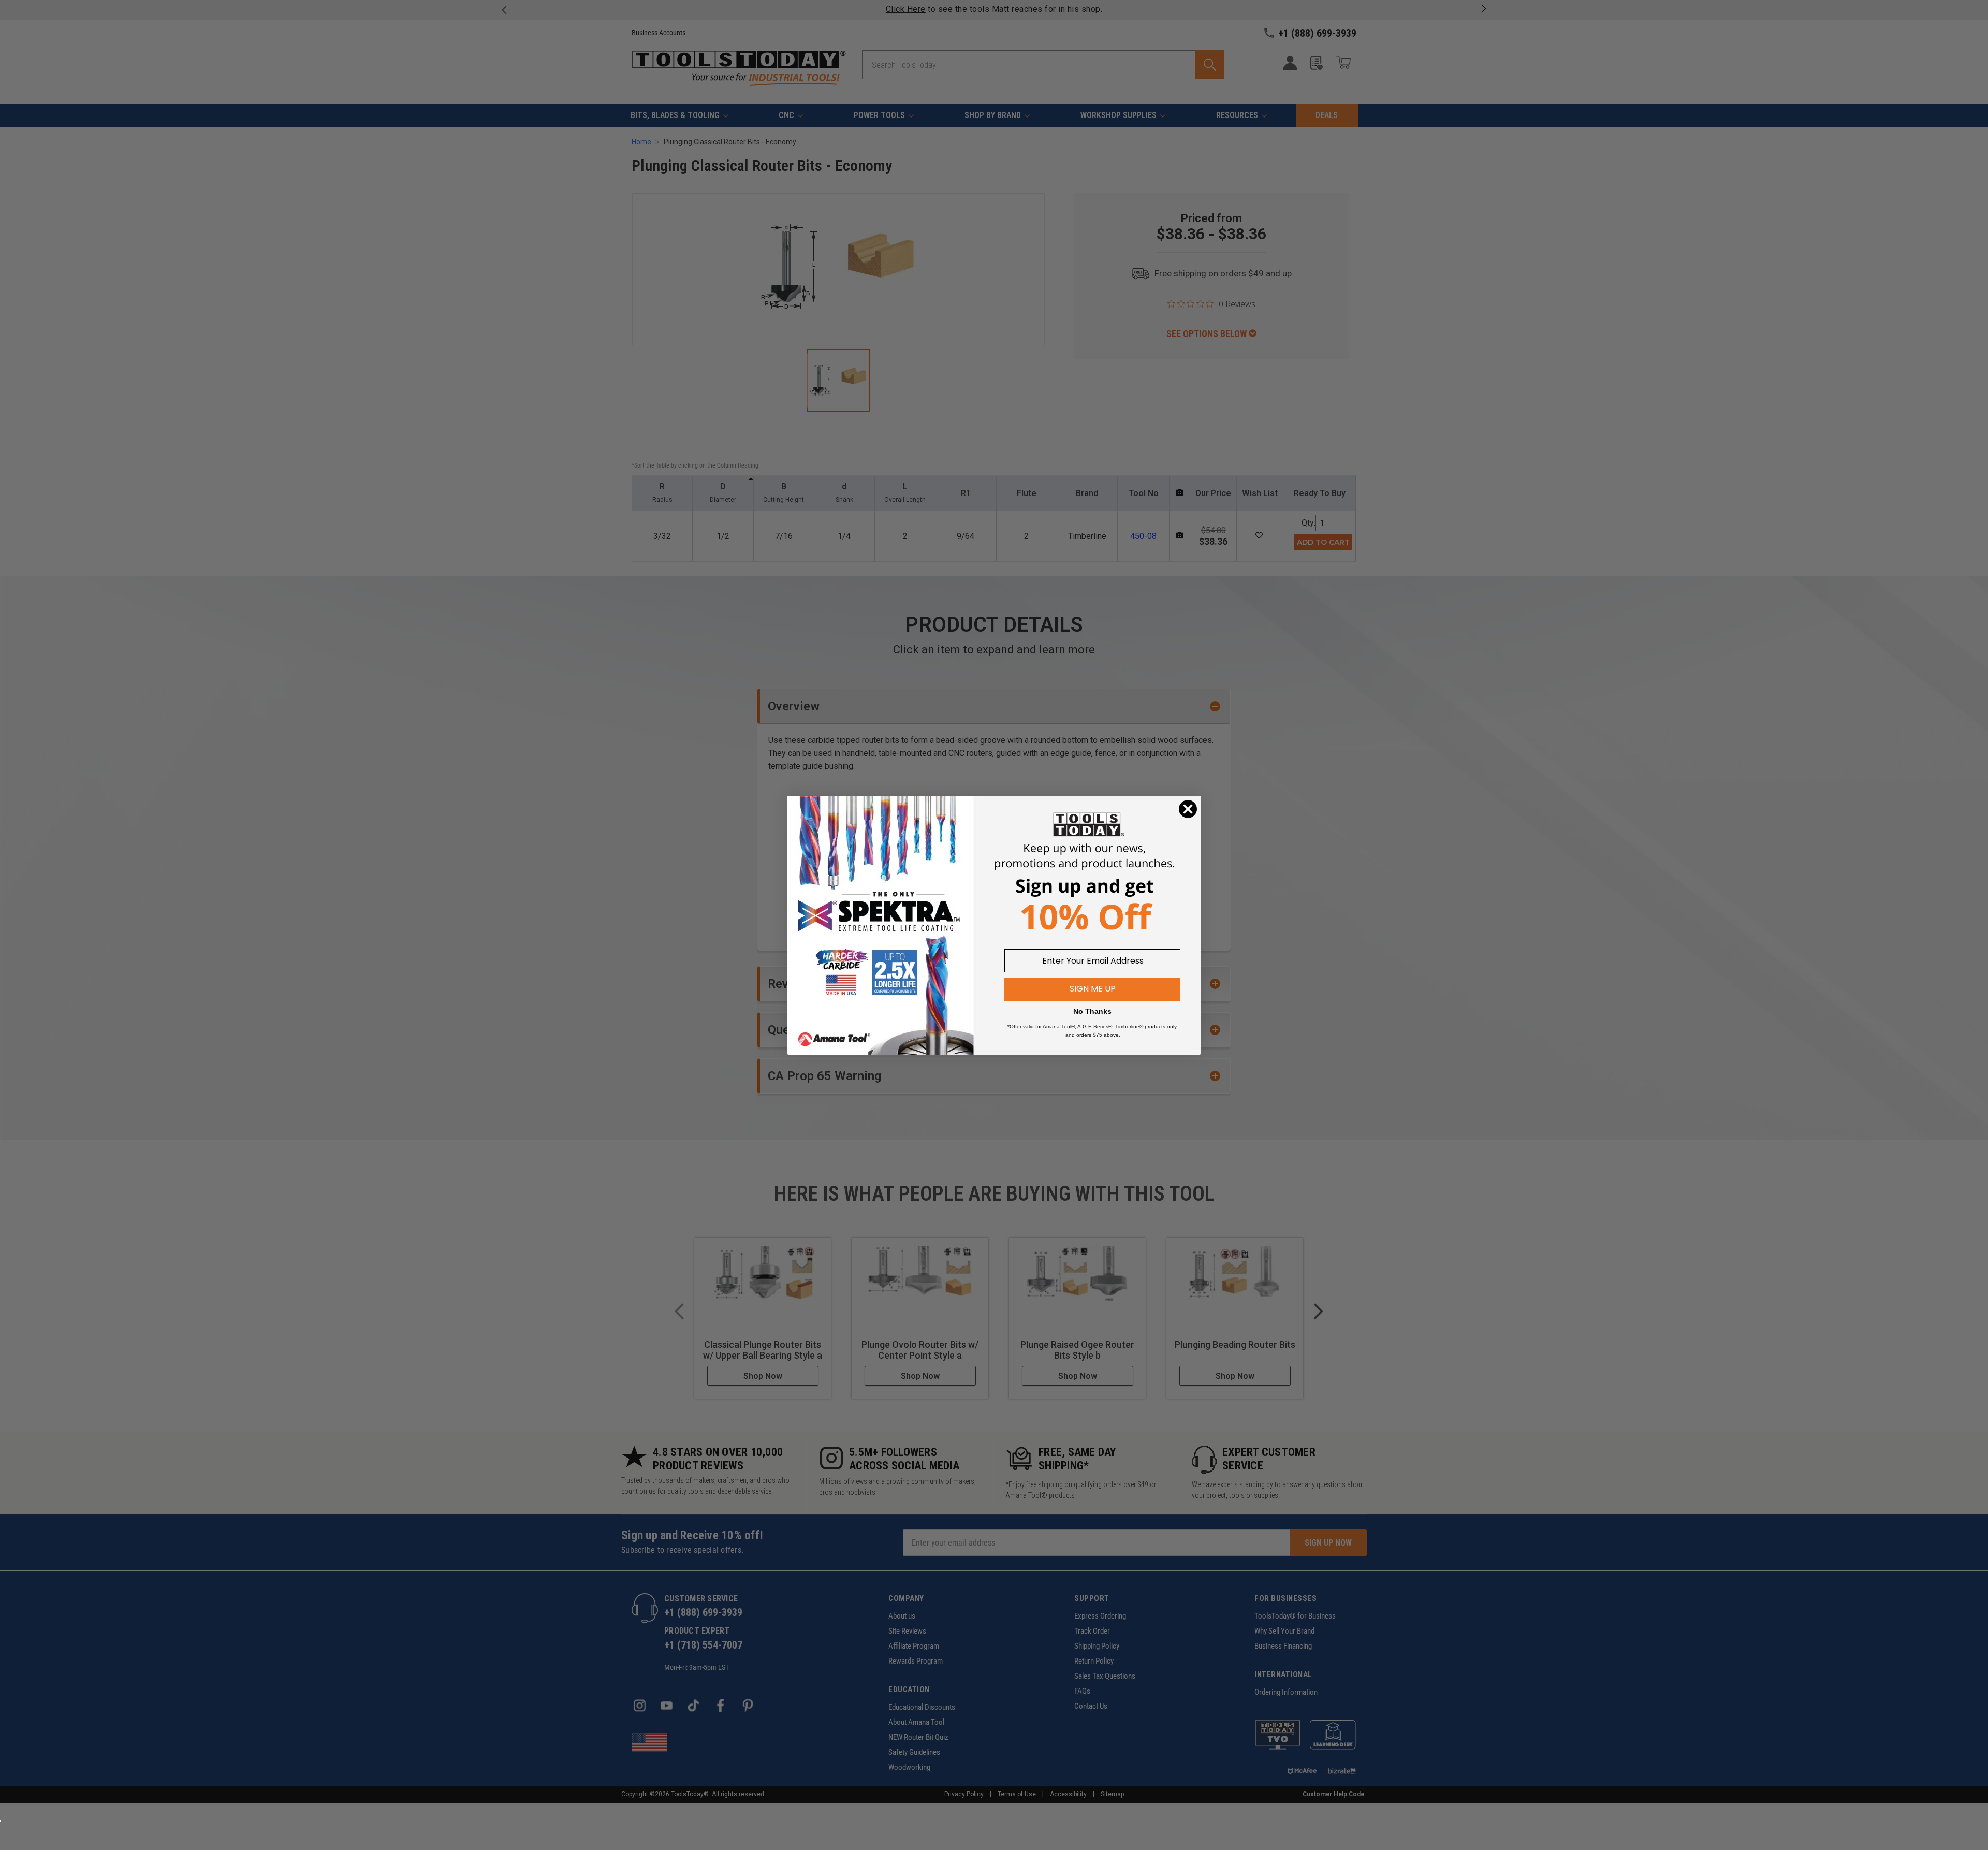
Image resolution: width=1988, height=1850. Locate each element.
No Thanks (1092, 1011)
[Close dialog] (1188, 809)
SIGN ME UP (1093, 989)
